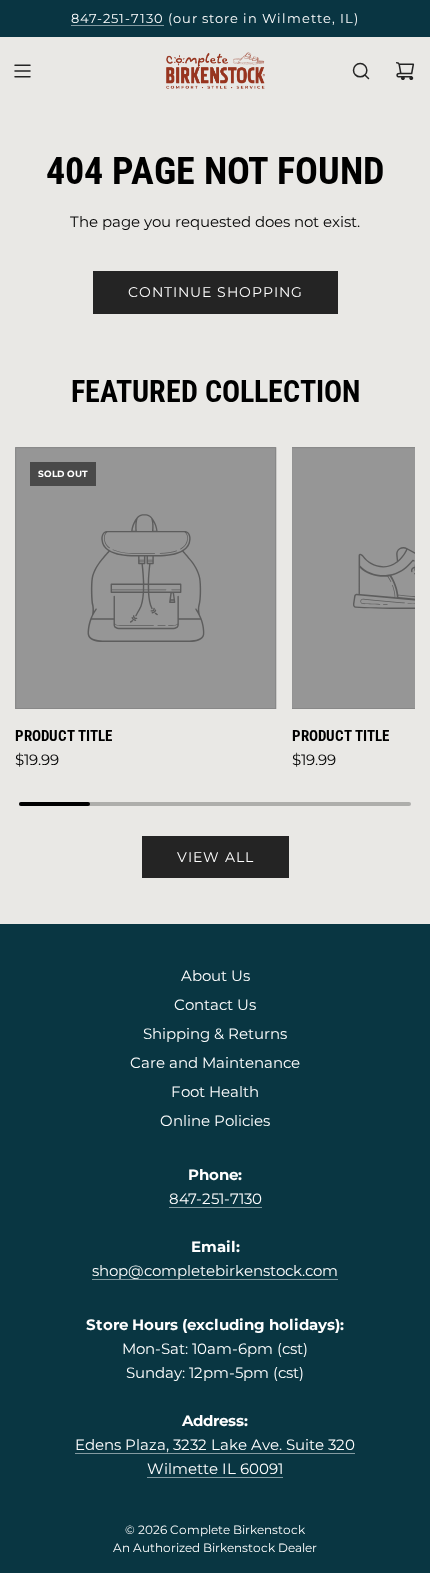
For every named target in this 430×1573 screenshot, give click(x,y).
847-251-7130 (117, 18)
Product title (63, 736)
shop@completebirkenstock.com (215, 1270)
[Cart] (405, 71)
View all (215, 857)
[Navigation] (22, 71)
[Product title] (146, 578)
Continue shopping (215, 292)
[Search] (361, 71)
